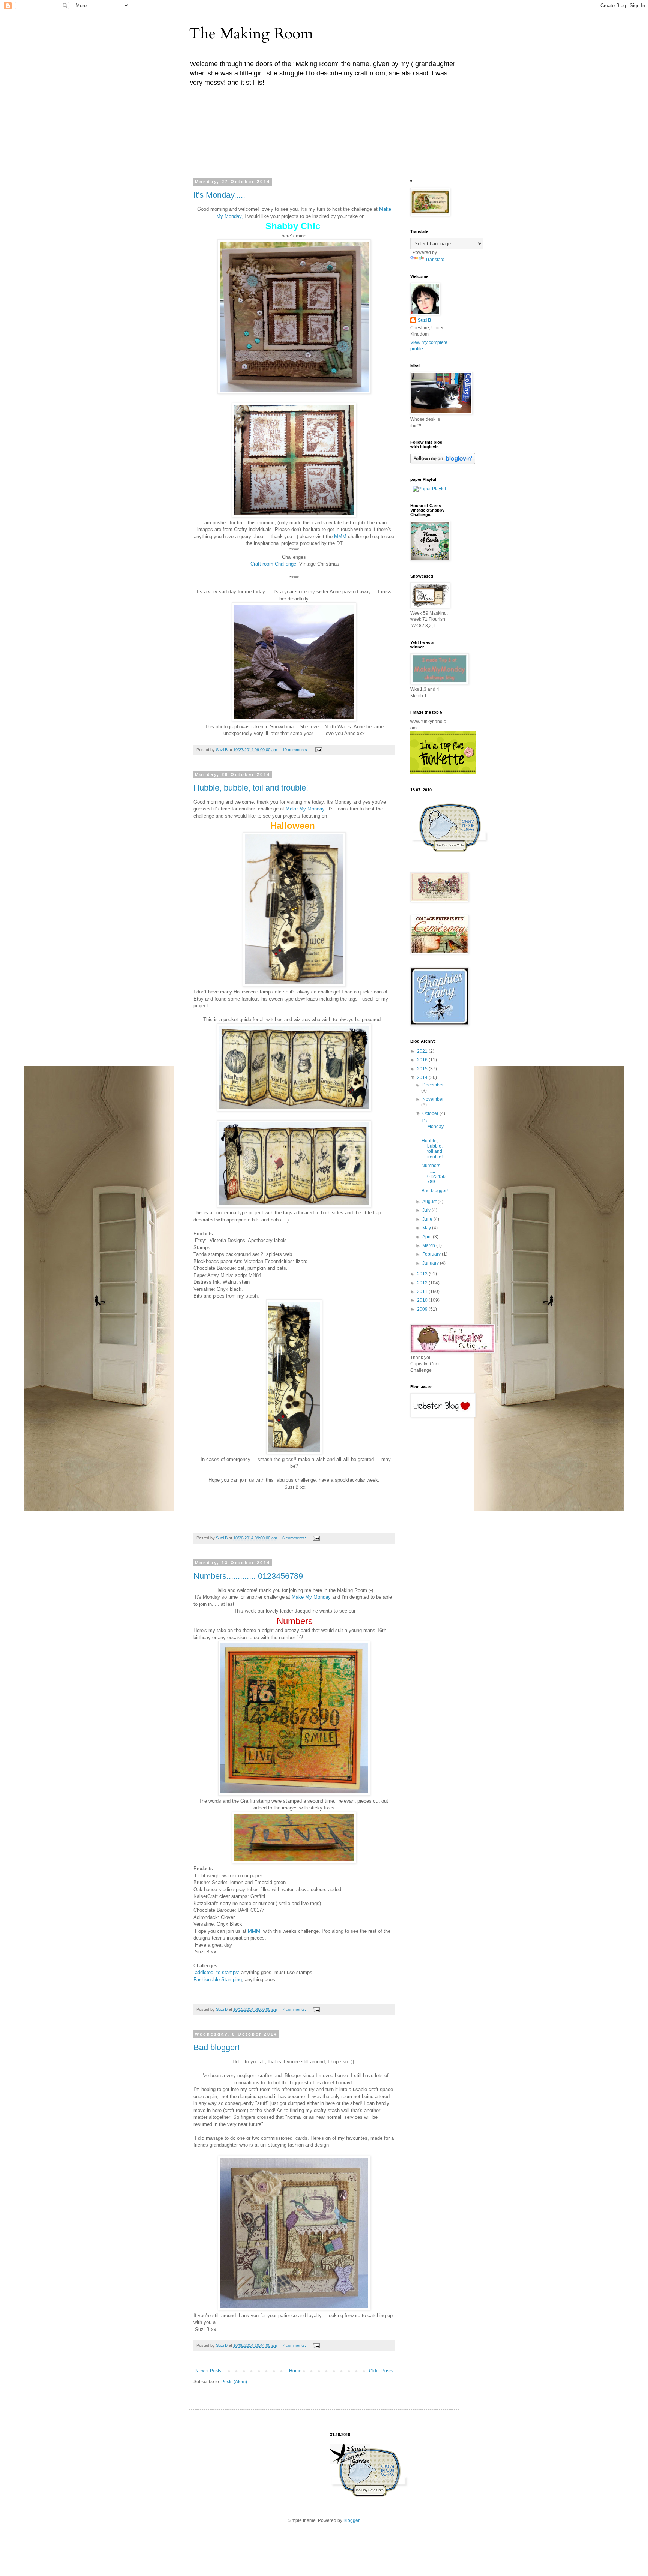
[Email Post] (318, 750)
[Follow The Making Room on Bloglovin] (443, 462)
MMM (340, 536)
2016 (423, 1060)
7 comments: (295, 2009)
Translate (435, 260)
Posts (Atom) (234, 2382)
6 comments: (295, 1538)
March (429, 1245)
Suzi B (424, 320)
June (428, 1219)
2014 (423, 1077)
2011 (423, 1292)
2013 (423, 1274)
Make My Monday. (306, 809)
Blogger (351, 2520)
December (433, 1085)
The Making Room (251, 34)
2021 (423, 1051)
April (427, 1237)
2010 (423, 1300)
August (430, 1202)
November (433, 1099)
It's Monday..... (219, 195)
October (431, 1113)
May (427, 1228)
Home (295, 2371)
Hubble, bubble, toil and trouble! (251, 788)
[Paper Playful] (429, 489)
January (431, 1263)
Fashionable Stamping (218, 1980)
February (432, 1254)
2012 (423, 1283)
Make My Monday (310, 1597)
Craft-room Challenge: (275, 564)
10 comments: (296, 750)
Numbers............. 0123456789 (248, 1576)
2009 (423, 1309)
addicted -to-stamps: (217, 1972)
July (427, 1210)
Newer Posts (208, 2371)
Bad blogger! (217, 2047)
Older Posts (381, 2371)
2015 (423, 1069)
